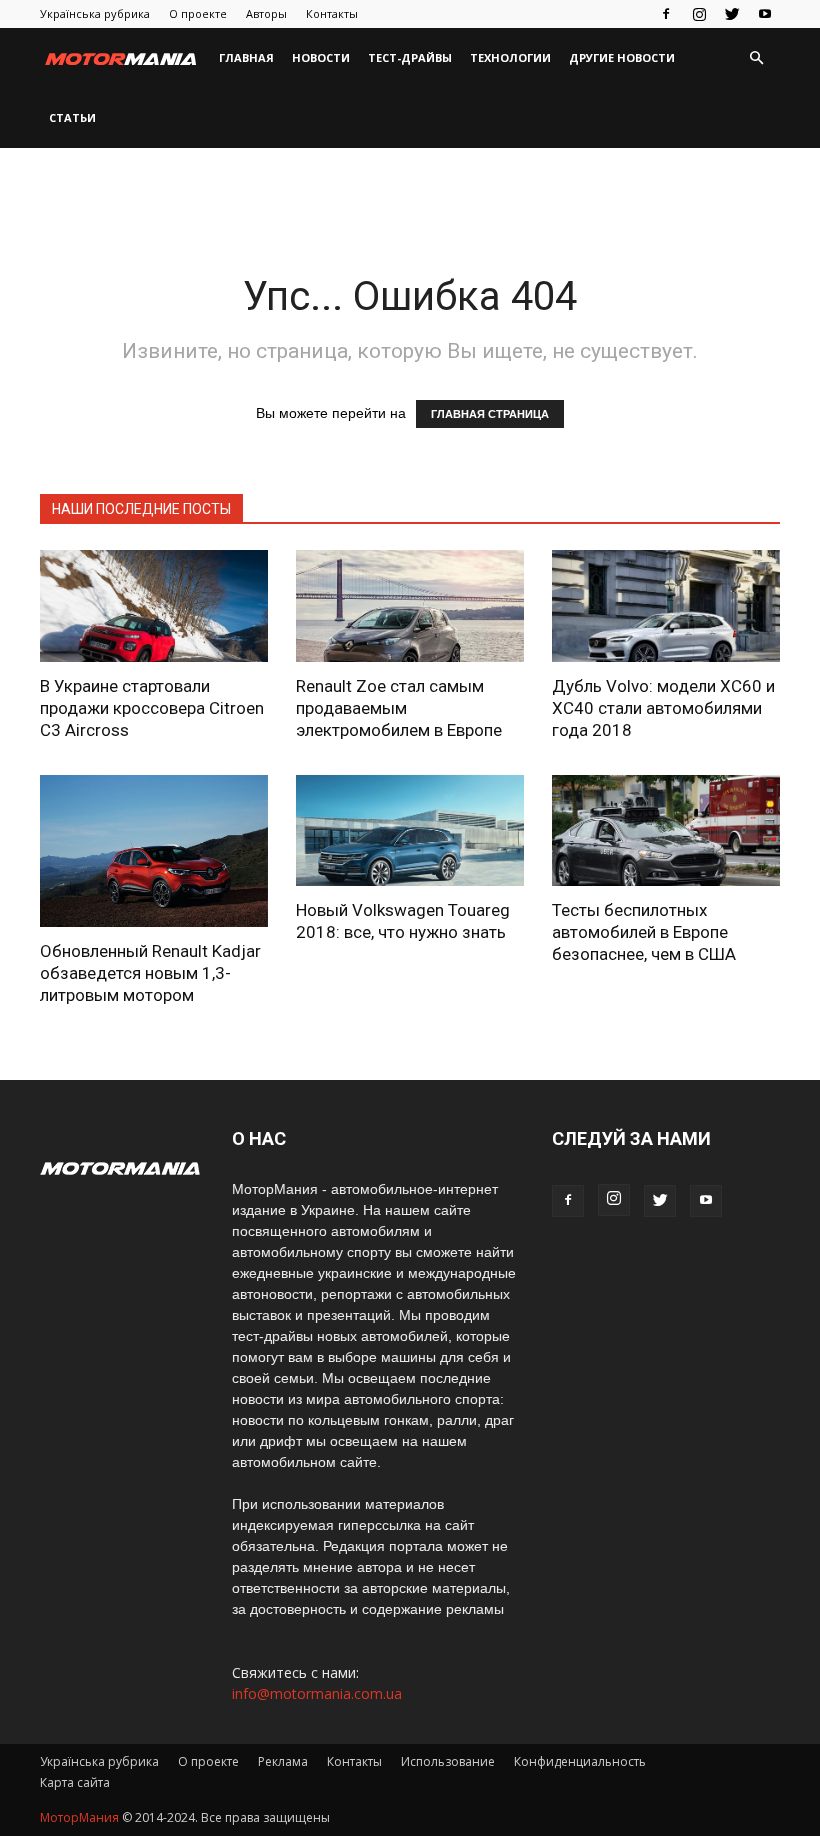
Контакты (332, 13)
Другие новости (622, 57)
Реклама (283, 1761)
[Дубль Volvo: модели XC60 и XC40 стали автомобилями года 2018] (666, 606)
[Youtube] (765, 14)
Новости (321, 57)
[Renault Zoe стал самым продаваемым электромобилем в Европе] (410, 606)
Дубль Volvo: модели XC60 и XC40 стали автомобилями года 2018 (663, 708)
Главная (246, 57)
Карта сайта (75, 1782)
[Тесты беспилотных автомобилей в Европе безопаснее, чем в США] (666, 831)
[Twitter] (732, 14)
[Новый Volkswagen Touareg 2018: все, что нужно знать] (410, 831)
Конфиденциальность (580, 1761)
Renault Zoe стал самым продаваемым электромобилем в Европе (399, 708)
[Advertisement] (410, 192)
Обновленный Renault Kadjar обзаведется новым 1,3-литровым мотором (150, 973)
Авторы (266, 13)
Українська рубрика (95, 13)
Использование (448, 1761)
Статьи (72, 117)
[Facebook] (666, 14)
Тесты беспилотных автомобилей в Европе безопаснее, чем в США (644, 932)
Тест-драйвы (410, 57)
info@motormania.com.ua (317, 1693)
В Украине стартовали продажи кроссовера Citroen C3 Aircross (152, 708)
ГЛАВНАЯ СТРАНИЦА (490, 414)
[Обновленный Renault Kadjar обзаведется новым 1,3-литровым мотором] (154, 851)
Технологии (510, 57)
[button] (756, 58)
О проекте (198, 13)
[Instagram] (699, 14)
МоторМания (79, 1817)
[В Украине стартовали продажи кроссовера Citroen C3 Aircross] (154, 606)
